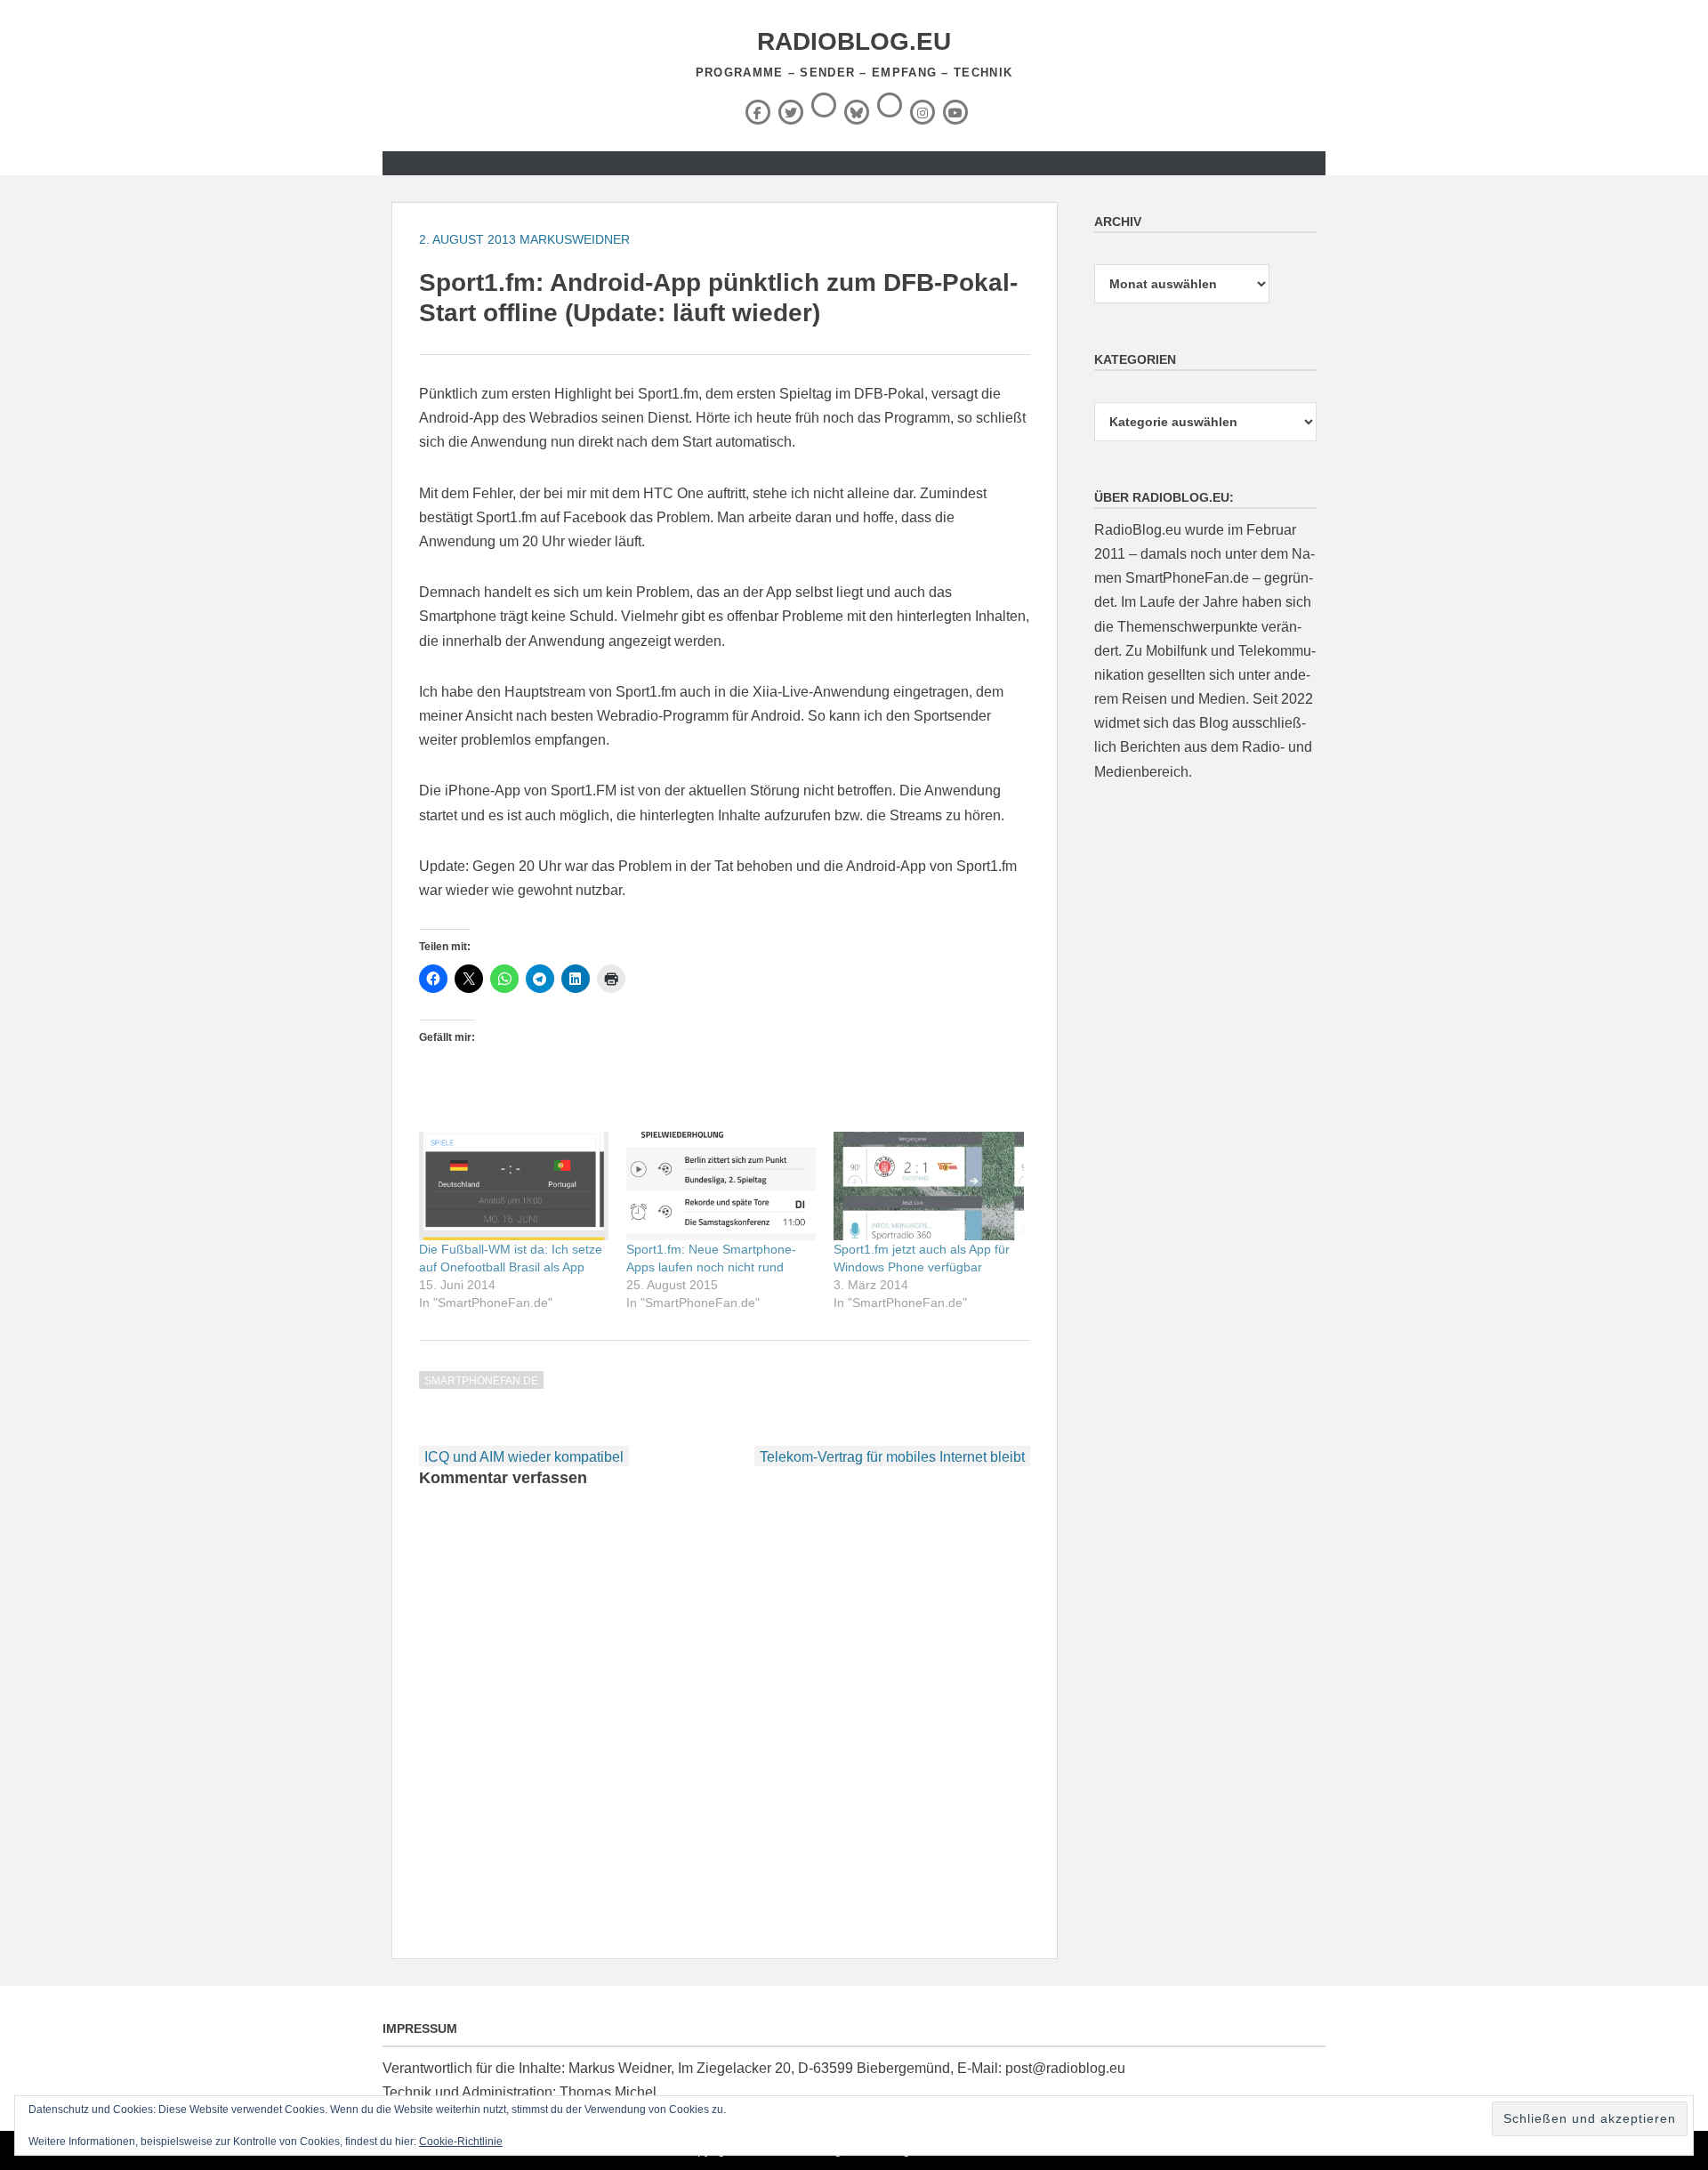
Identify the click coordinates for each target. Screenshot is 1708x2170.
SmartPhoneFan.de (481, 1381)
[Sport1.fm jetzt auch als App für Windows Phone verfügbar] (928, 1186)
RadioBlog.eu (854, 41)
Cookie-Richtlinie (461, 2142)
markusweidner (575, 239)
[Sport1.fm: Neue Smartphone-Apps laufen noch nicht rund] (721, 1186)
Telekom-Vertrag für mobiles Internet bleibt (892, 1457)
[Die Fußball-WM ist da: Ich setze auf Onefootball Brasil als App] (514, 1186)
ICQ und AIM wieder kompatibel (524, 1457)
